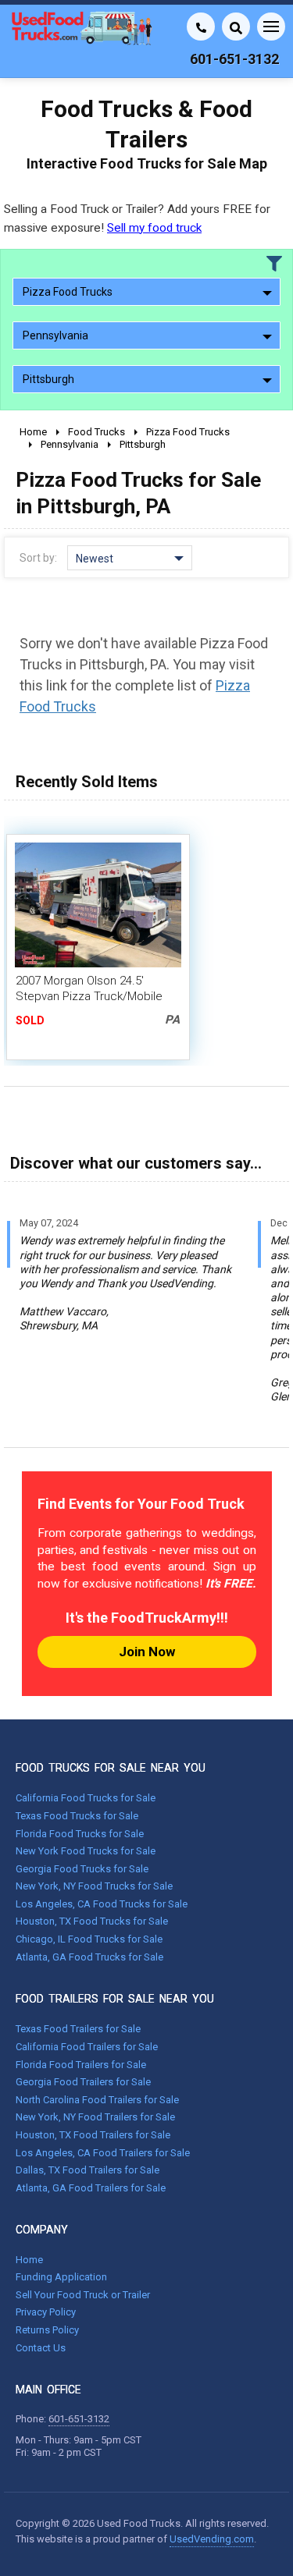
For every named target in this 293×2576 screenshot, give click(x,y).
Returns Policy (47, 2330)
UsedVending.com (212, 2539)
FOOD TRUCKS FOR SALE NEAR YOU (111, 1768)
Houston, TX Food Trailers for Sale (93, 2135)
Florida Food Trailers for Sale (81, 2065)
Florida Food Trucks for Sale (80, 1834)
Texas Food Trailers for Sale (78, 2029)
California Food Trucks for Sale (86, 1798)
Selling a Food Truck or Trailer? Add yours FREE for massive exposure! (137, 218)
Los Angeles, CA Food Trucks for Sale (102, 1904)
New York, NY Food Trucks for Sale (94, 1886)
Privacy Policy (46, 2312)
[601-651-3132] (201, 27)
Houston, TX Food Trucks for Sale (92, 1921)
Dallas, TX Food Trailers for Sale (88, 2170)
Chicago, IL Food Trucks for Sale (89, 1939)
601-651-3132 (79, 2419)
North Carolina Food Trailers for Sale (97, 2100)
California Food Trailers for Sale (87, 2047)
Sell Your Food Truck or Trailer (83, 2295)
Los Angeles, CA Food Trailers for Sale (103, 2153)
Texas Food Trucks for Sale (77, 1816)
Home (29, 2260)
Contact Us (41, 2348)
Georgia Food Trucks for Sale (82, 1869)
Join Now (147, 1652)
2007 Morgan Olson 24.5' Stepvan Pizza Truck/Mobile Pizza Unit (89, 996)
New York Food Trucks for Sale (86, 1851)
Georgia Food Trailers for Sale (83, 2082)
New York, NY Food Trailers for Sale (95, 2117)
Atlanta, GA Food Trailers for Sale (91, 2188)
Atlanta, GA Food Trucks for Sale (89, 1957)
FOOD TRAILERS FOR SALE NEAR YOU (115, 1999)
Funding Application (61, 2277)
